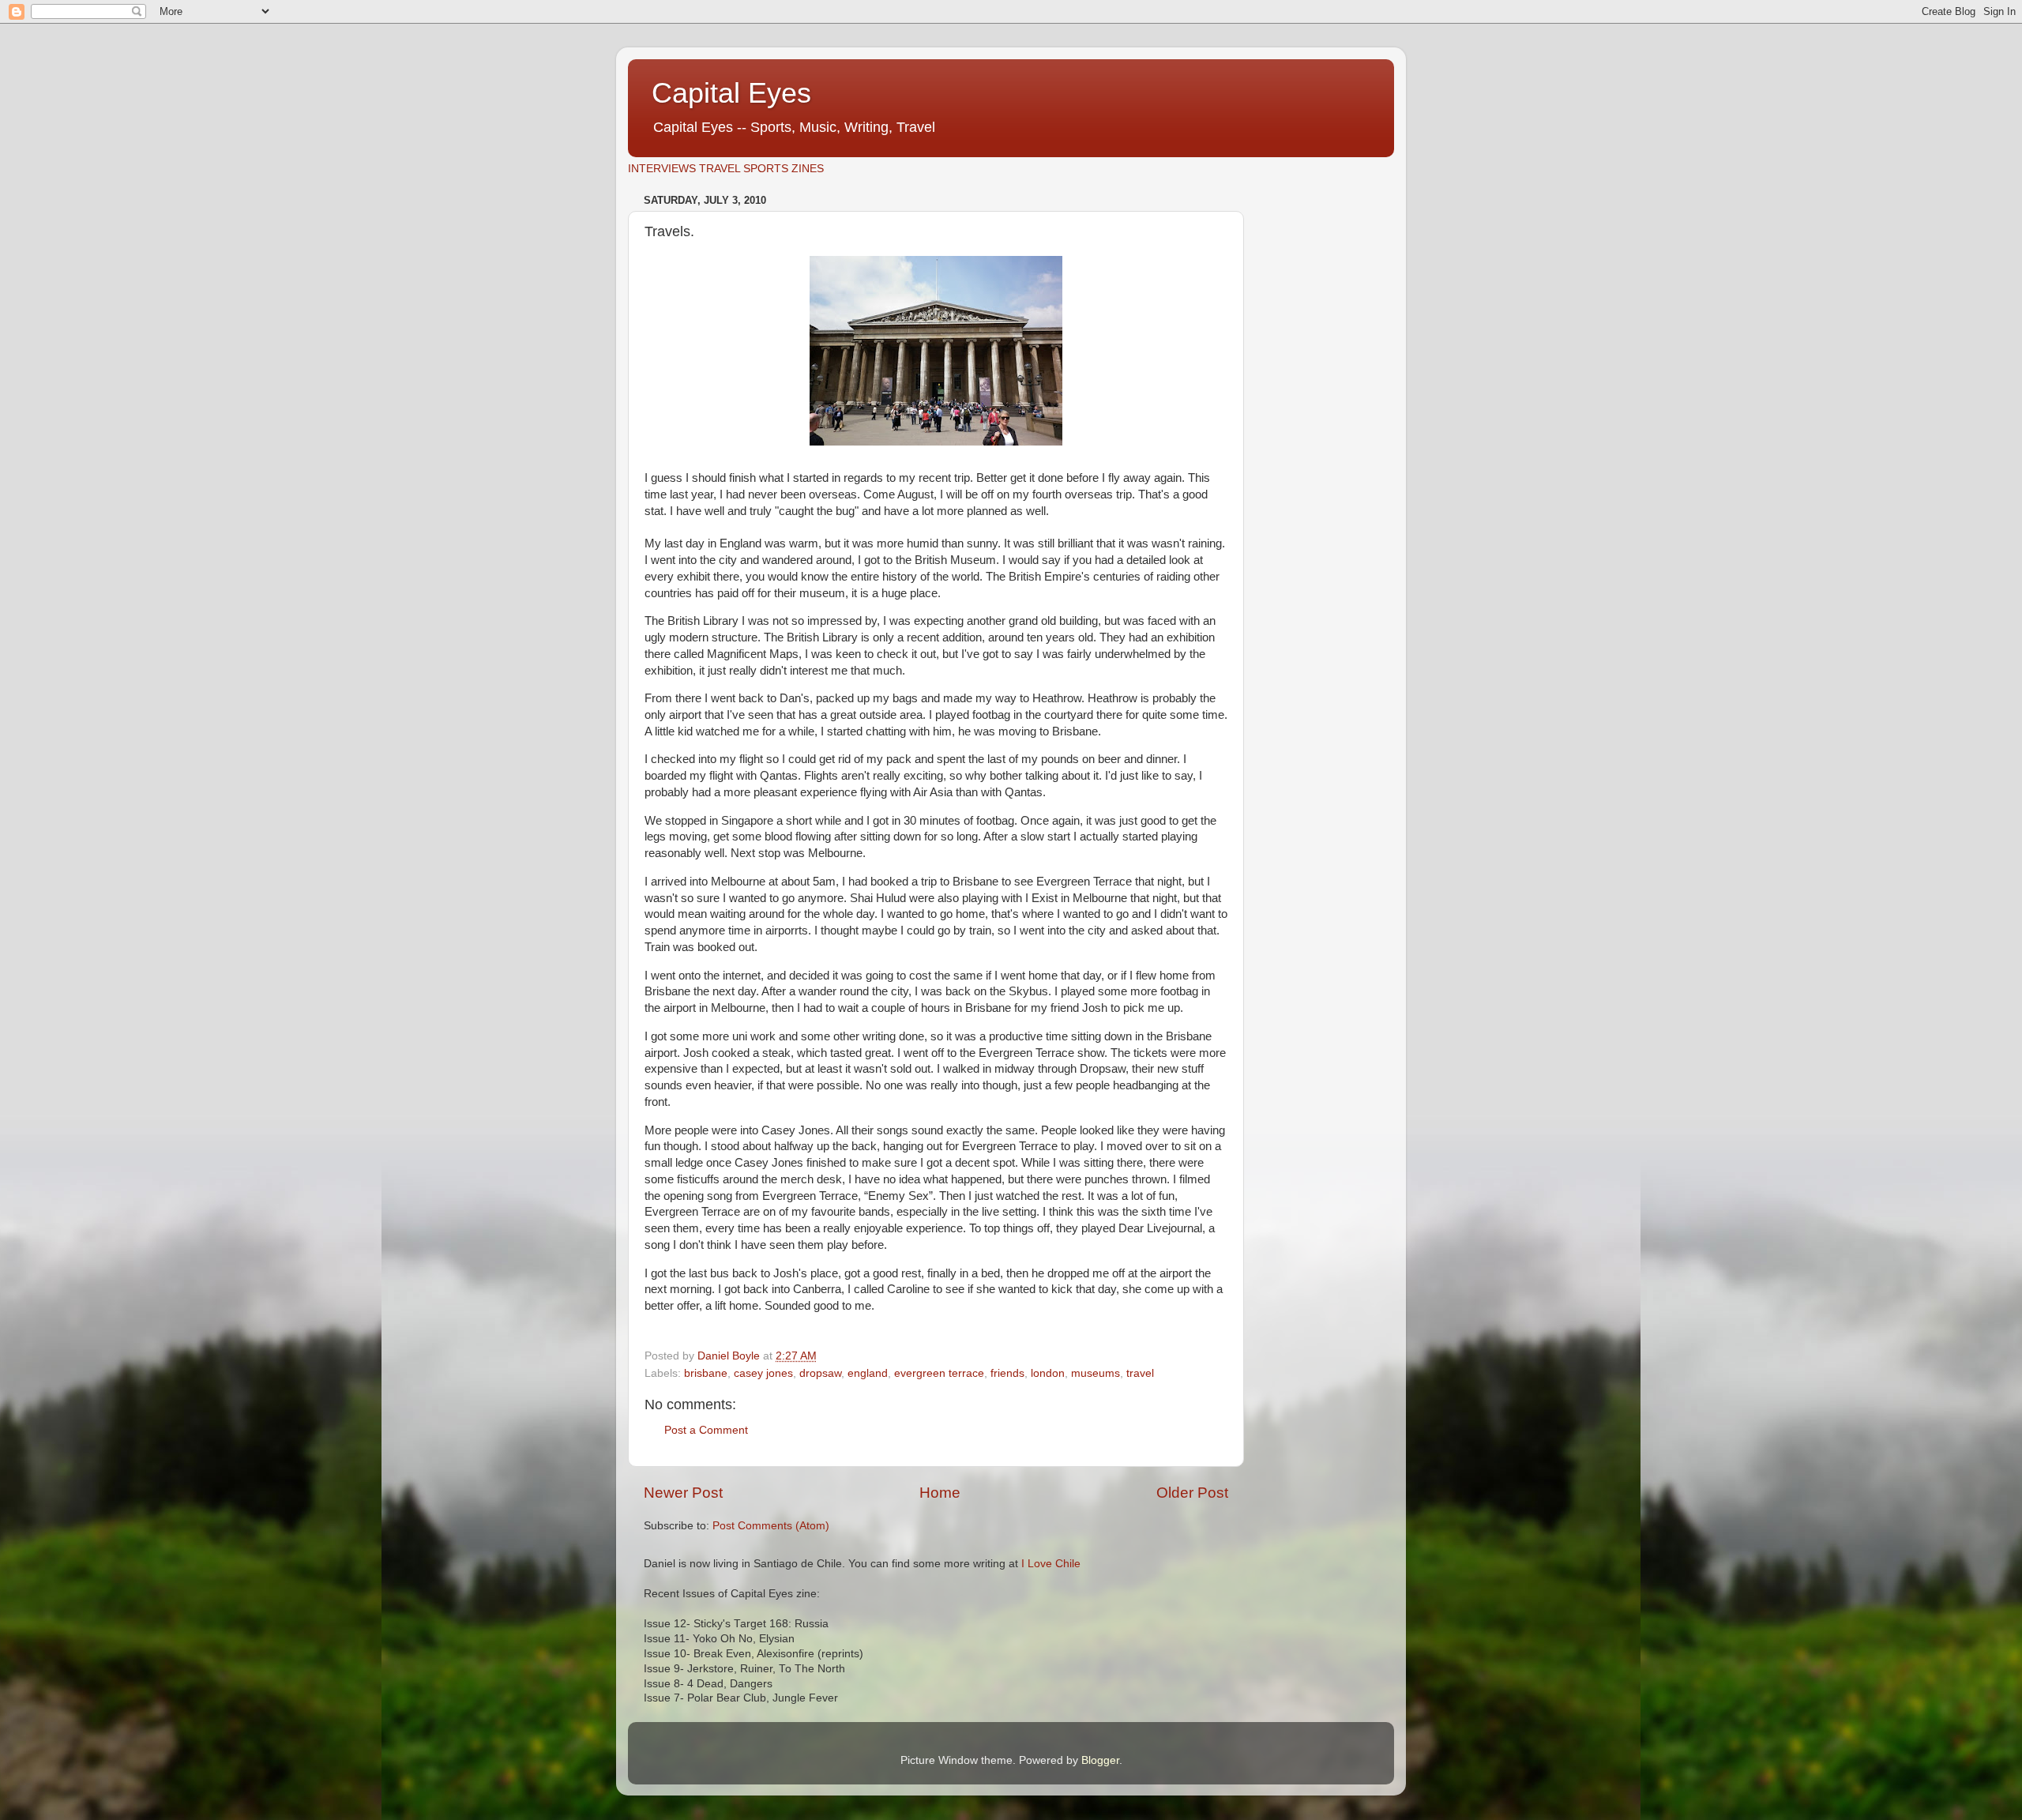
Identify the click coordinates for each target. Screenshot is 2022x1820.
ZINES (808, 169)
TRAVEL (720, 169)
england (868, 1373)
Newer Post (683, 1493)
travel (1140, 1373)
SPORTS (766, 169)
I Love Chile (1051, 1564)
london (1048, 1373)
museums (1096, 1373)
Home (940, 1493)
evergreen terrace (939, 1373)
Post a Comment (706, 1430)
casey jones (763, 1373)
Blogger (1100, 1760)
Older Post (1192, 1493)
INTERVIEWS (662, 169)
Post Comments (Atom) (771, 1526)
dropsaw (820, 1373)
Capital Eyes (731, 93)
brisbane (706, 1373)
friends (1007, 1373)
